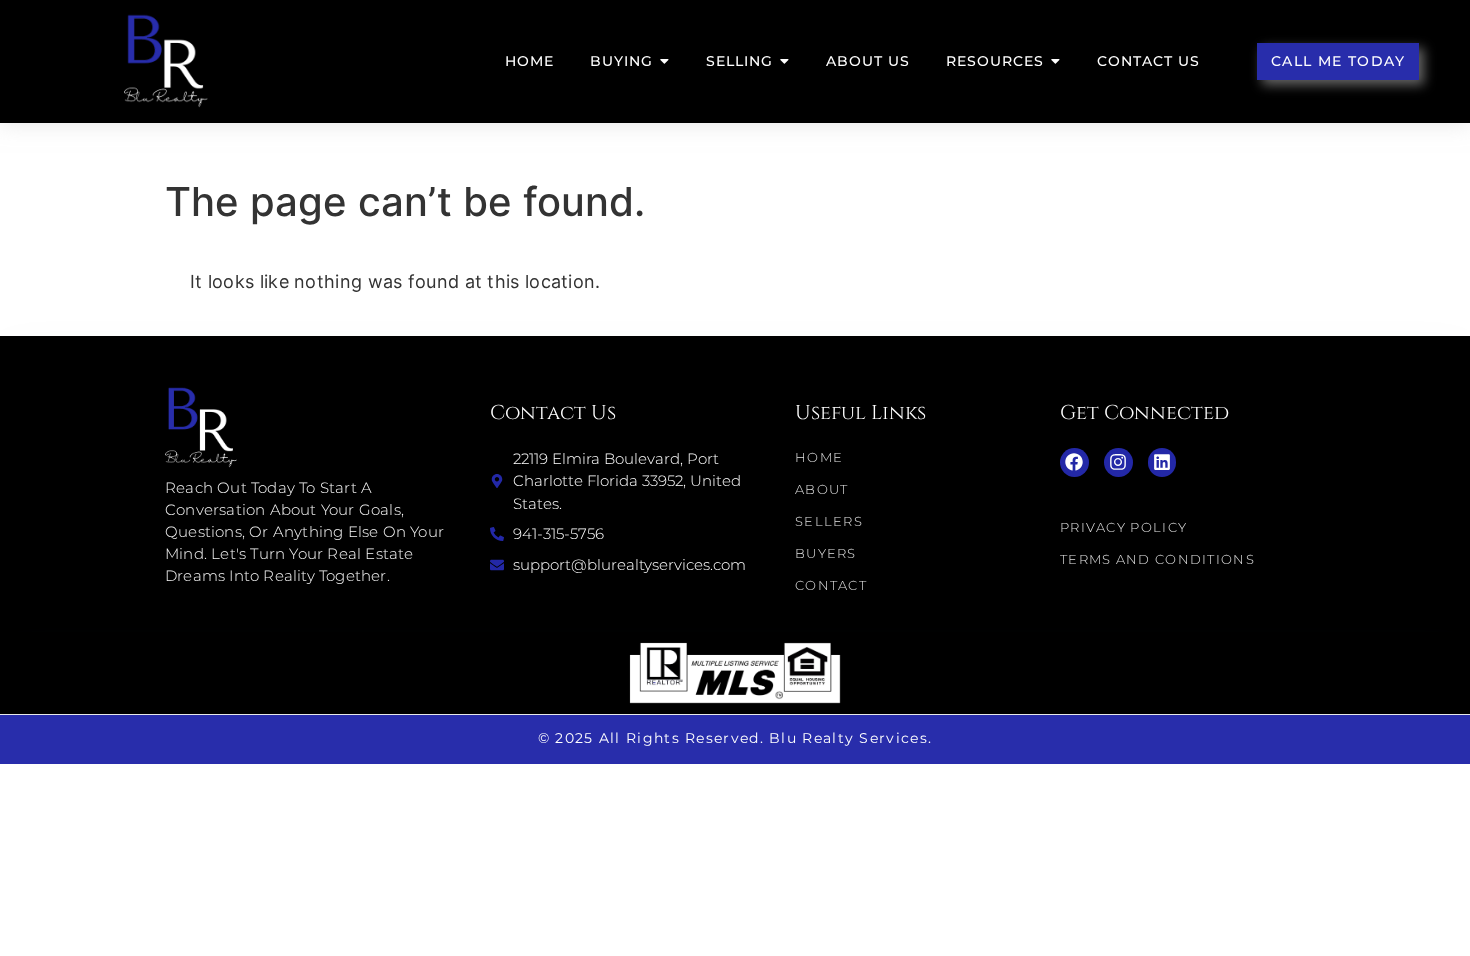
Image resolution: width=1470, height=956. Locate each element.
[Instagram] (1118, 462)
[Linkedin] (1162, 462)
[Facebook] (1074, 462)
